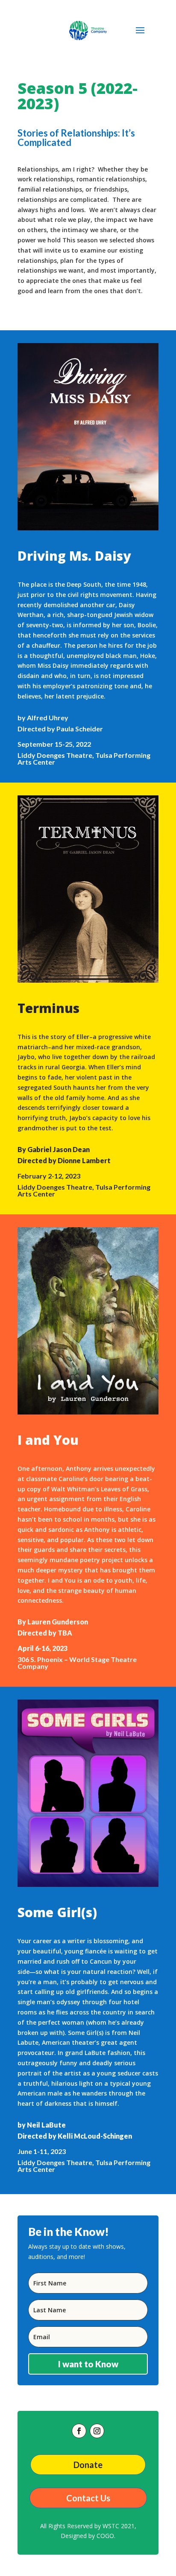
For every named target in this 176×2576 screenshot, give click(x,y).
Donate (88, 2465)
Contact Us (88, 2498)
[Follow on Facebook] (79, 2431)
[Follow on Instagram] (97, 2431)
